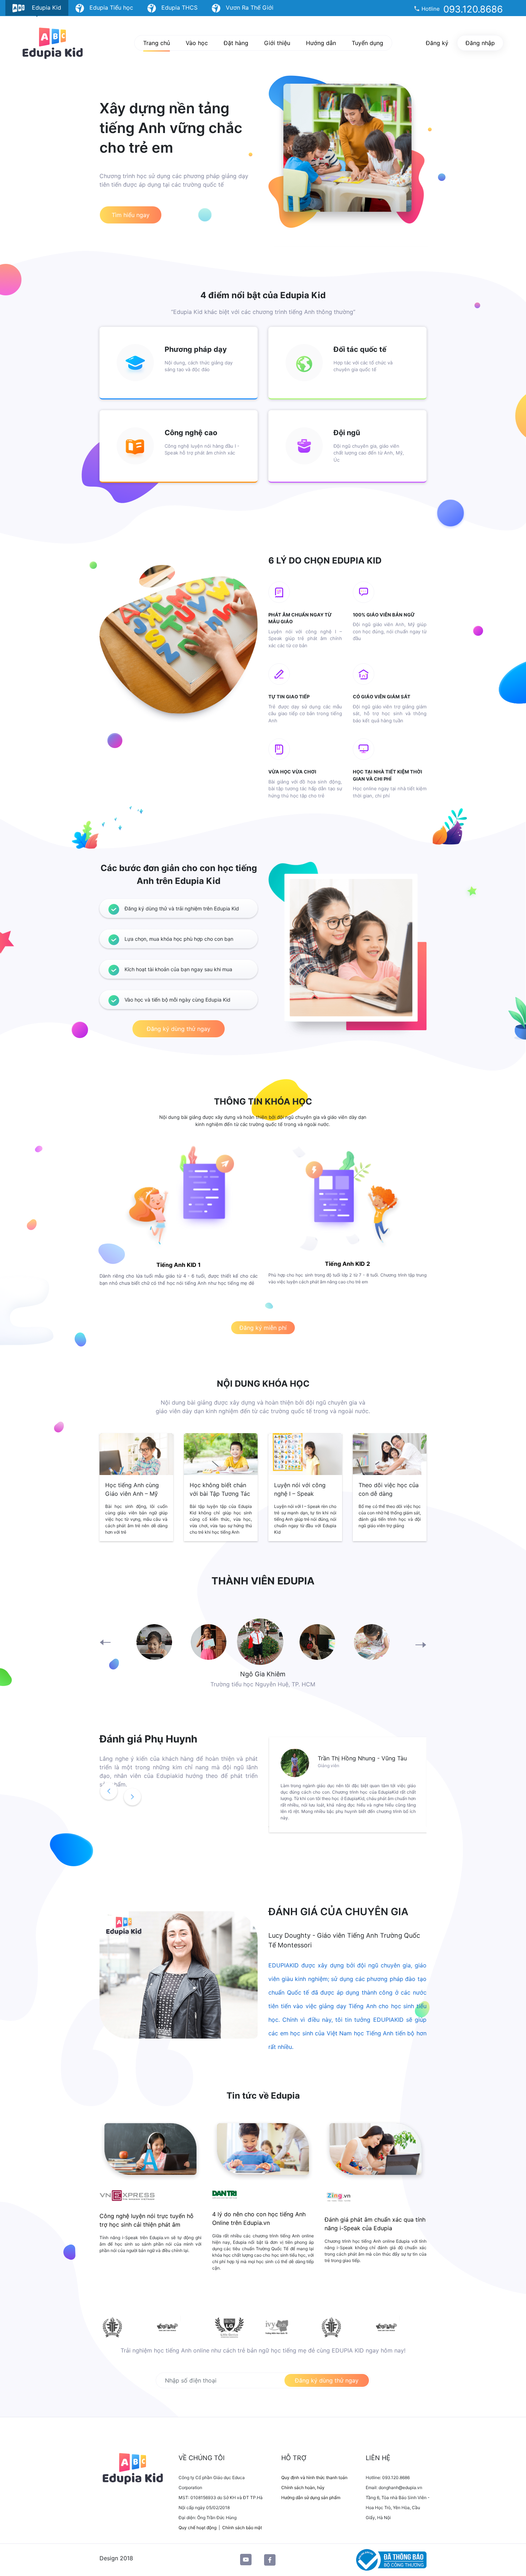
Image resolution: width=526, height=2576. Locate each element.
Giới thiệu (277, 43)
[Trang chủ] (53, 43)
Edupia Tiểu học (109, 8)
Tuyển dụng (367, 43)
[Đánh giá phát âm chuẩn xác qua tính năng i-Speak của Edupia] (376, 2150)
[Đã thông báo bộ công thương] (390, 2560)
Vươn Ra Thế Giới (247, 8)
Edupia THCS (177, 8)
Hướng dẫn (321, 43)
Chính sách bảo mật (242, 2528)
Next (421, 1644)
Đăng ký (437, 43)
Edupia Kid (43, 8)
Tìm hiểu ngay (131, 215)
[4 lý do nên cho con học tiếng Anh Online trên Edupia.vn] (263, 2150)
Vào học (197, 43)
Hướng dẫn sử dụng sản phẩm (311, 2498)
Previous (105, 1643)
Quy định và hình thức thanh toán (314, 2477)
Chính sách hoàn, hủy (303, 2487)
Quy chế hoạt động (198, 2528)
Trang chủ (157, 43)
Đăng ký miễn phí (263, 1328)
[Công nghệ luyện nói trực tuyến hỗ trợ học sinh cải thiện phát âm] (150, 2150)
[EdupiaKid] (136, 2468)
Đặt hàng (236, 43)
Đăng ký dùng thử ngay (179, 1029)
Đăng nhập (480, 43)
